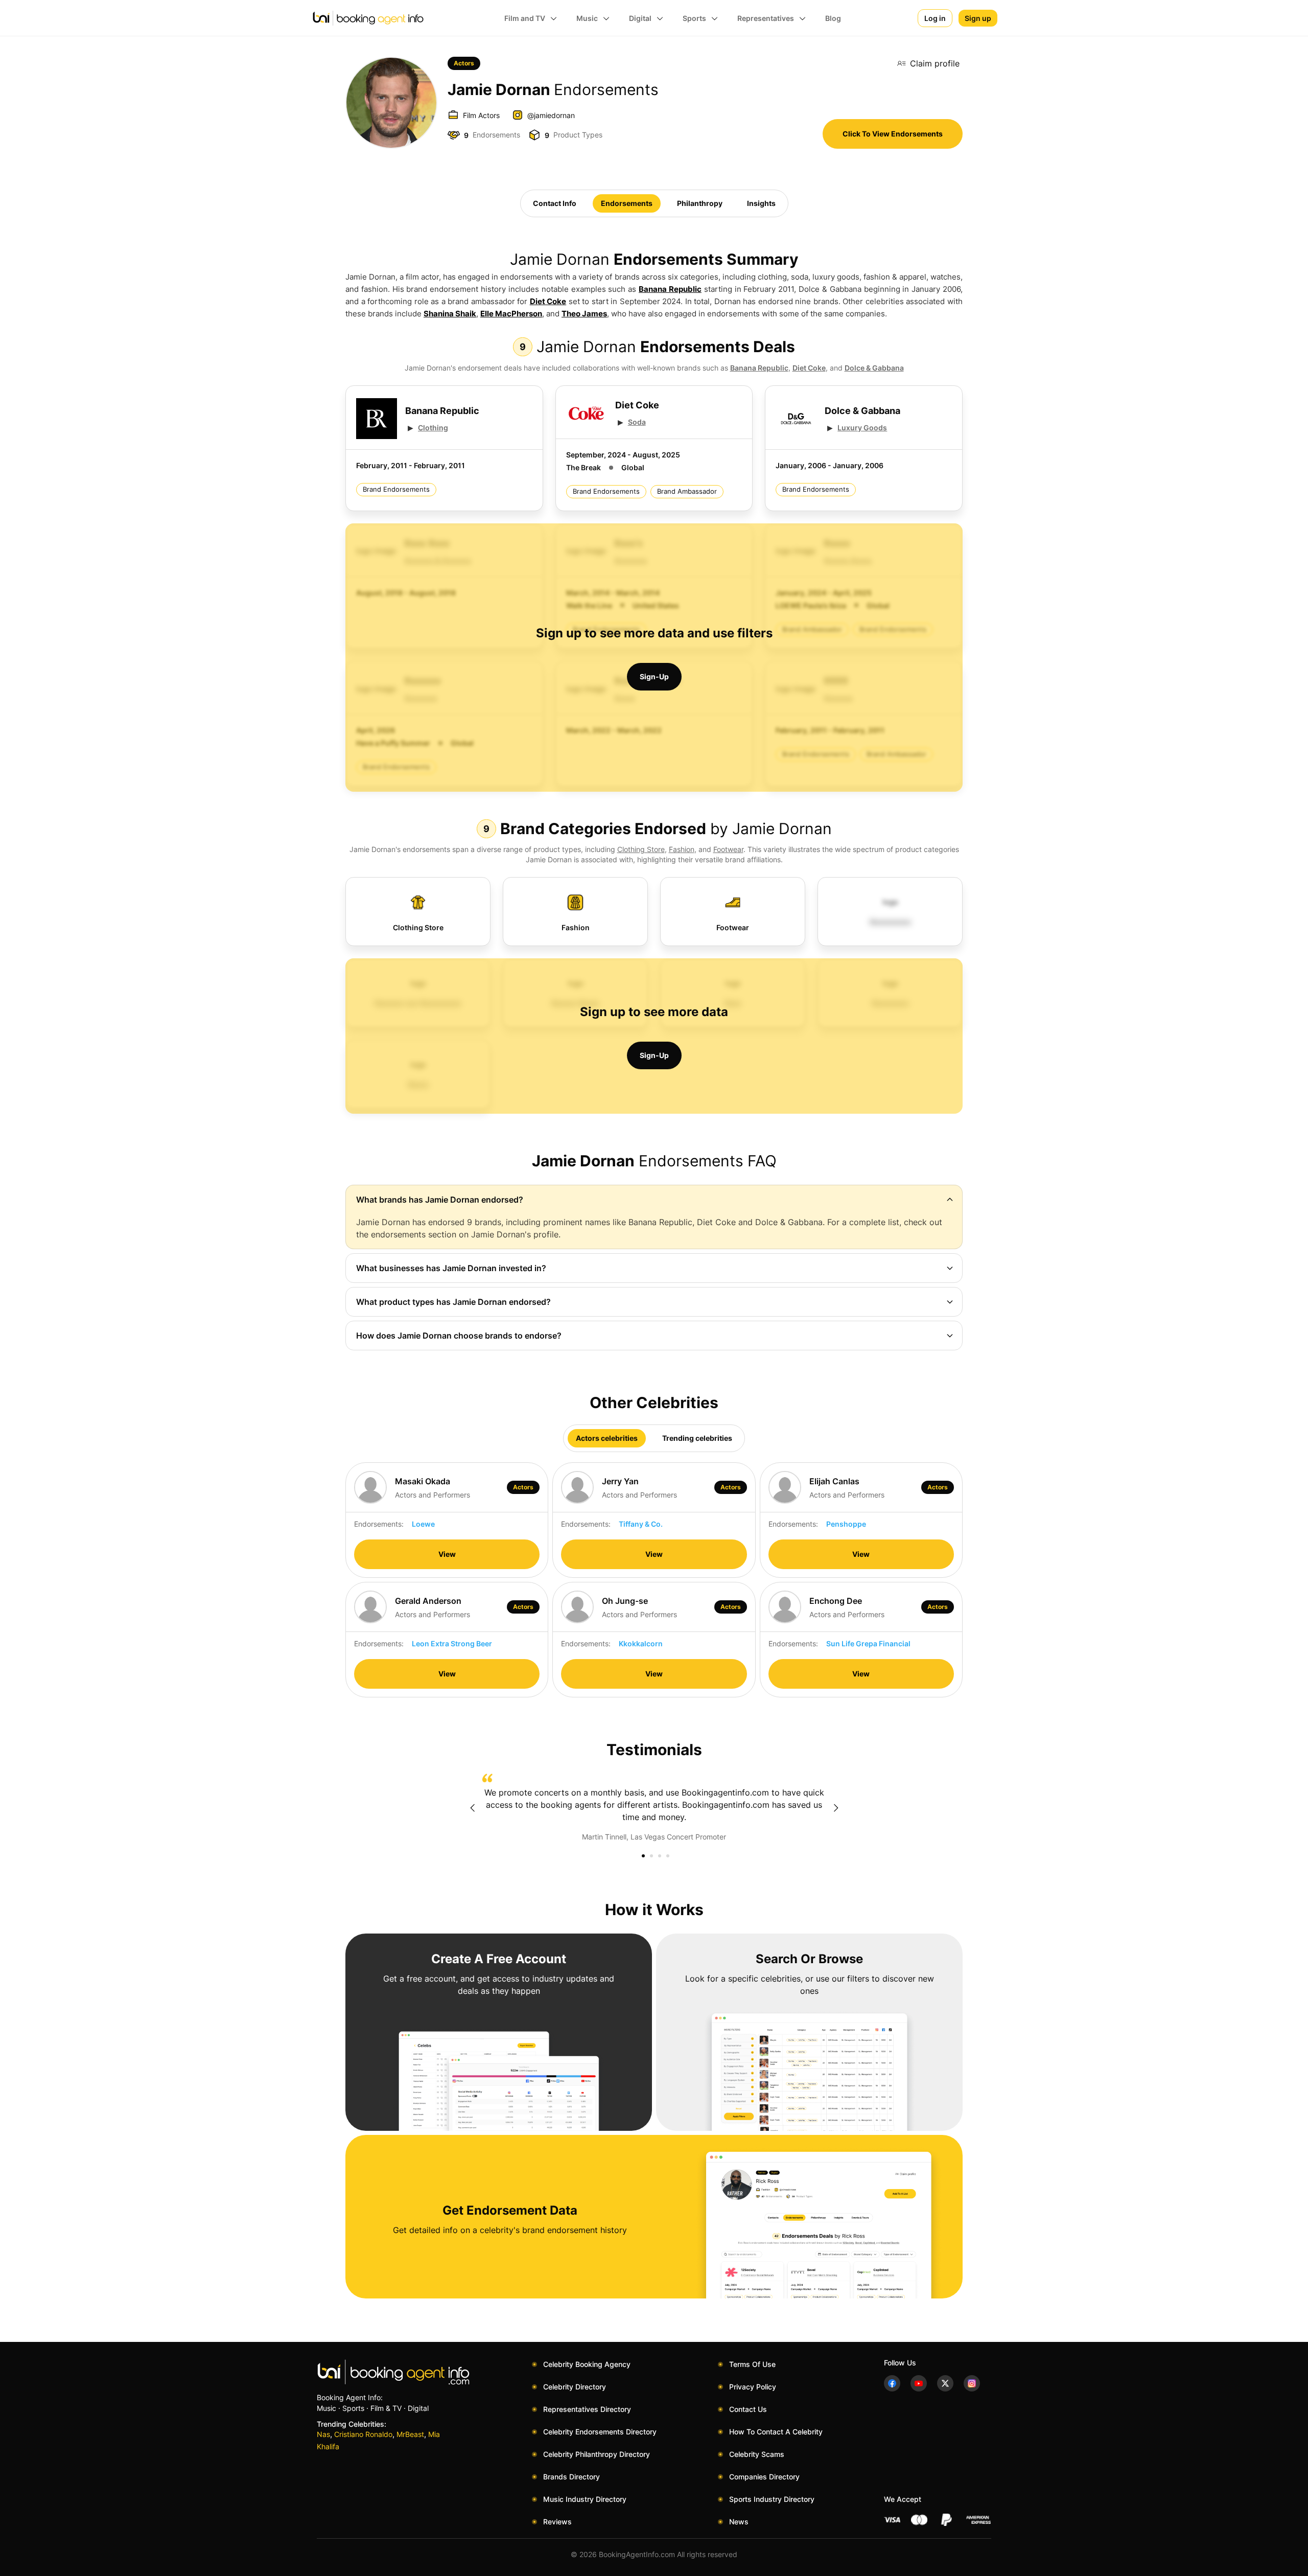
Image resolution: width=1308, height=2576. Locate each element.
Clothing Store (641, 849)
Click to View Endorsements (893, 134)
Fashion (682, 849)
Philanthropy (700, 203)
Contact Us (748, 2409)
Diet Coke (548, 301)
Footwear (728, 849)
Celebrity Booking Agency (587, 2364)
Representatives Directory (587, 2409)
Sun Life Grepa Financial (868, 1643)
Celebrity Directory (575, 2387)
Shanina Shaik (450, 314)
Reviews (557, 2522)
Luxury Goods (862, 428)
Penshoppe (846, 1524)
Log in (935, 18)
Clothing (433, 428)
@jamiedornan (551, 115)
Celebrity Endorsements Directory (600, 2432)
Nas (323, 2434)
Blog (833, 18)
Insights (761, 203)
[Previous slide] (472, 1808)
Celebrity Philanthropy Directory (597, 2454)
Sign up (978, 18)
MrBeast (410, 2434)
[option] (654, 1808)
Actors (464, 63)
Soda (637, 422)
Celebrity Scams (757, 2454)
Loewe (423, 1524)
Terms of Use (752, 2364)
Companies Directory (764, 2477)
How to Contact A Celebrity (776, 2432)
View (447, 1554)
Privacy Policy (753, 2387)
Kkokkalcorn (641, 1643)
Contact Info (555, 203)
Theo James (584, 314)
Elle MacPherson (511, 314)
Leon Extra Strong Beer (452, 1643)
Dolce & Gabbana (874, 368)
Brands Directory (571, 2477)
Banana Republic (670, 289)
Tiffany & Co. (641, 1524)
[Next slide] (836, 1808)
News (739, 2522)
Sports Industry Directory (772, 2499)
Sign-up (654, 676)
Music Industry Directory (585, 2499)
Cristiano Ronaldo (363, 2434)
